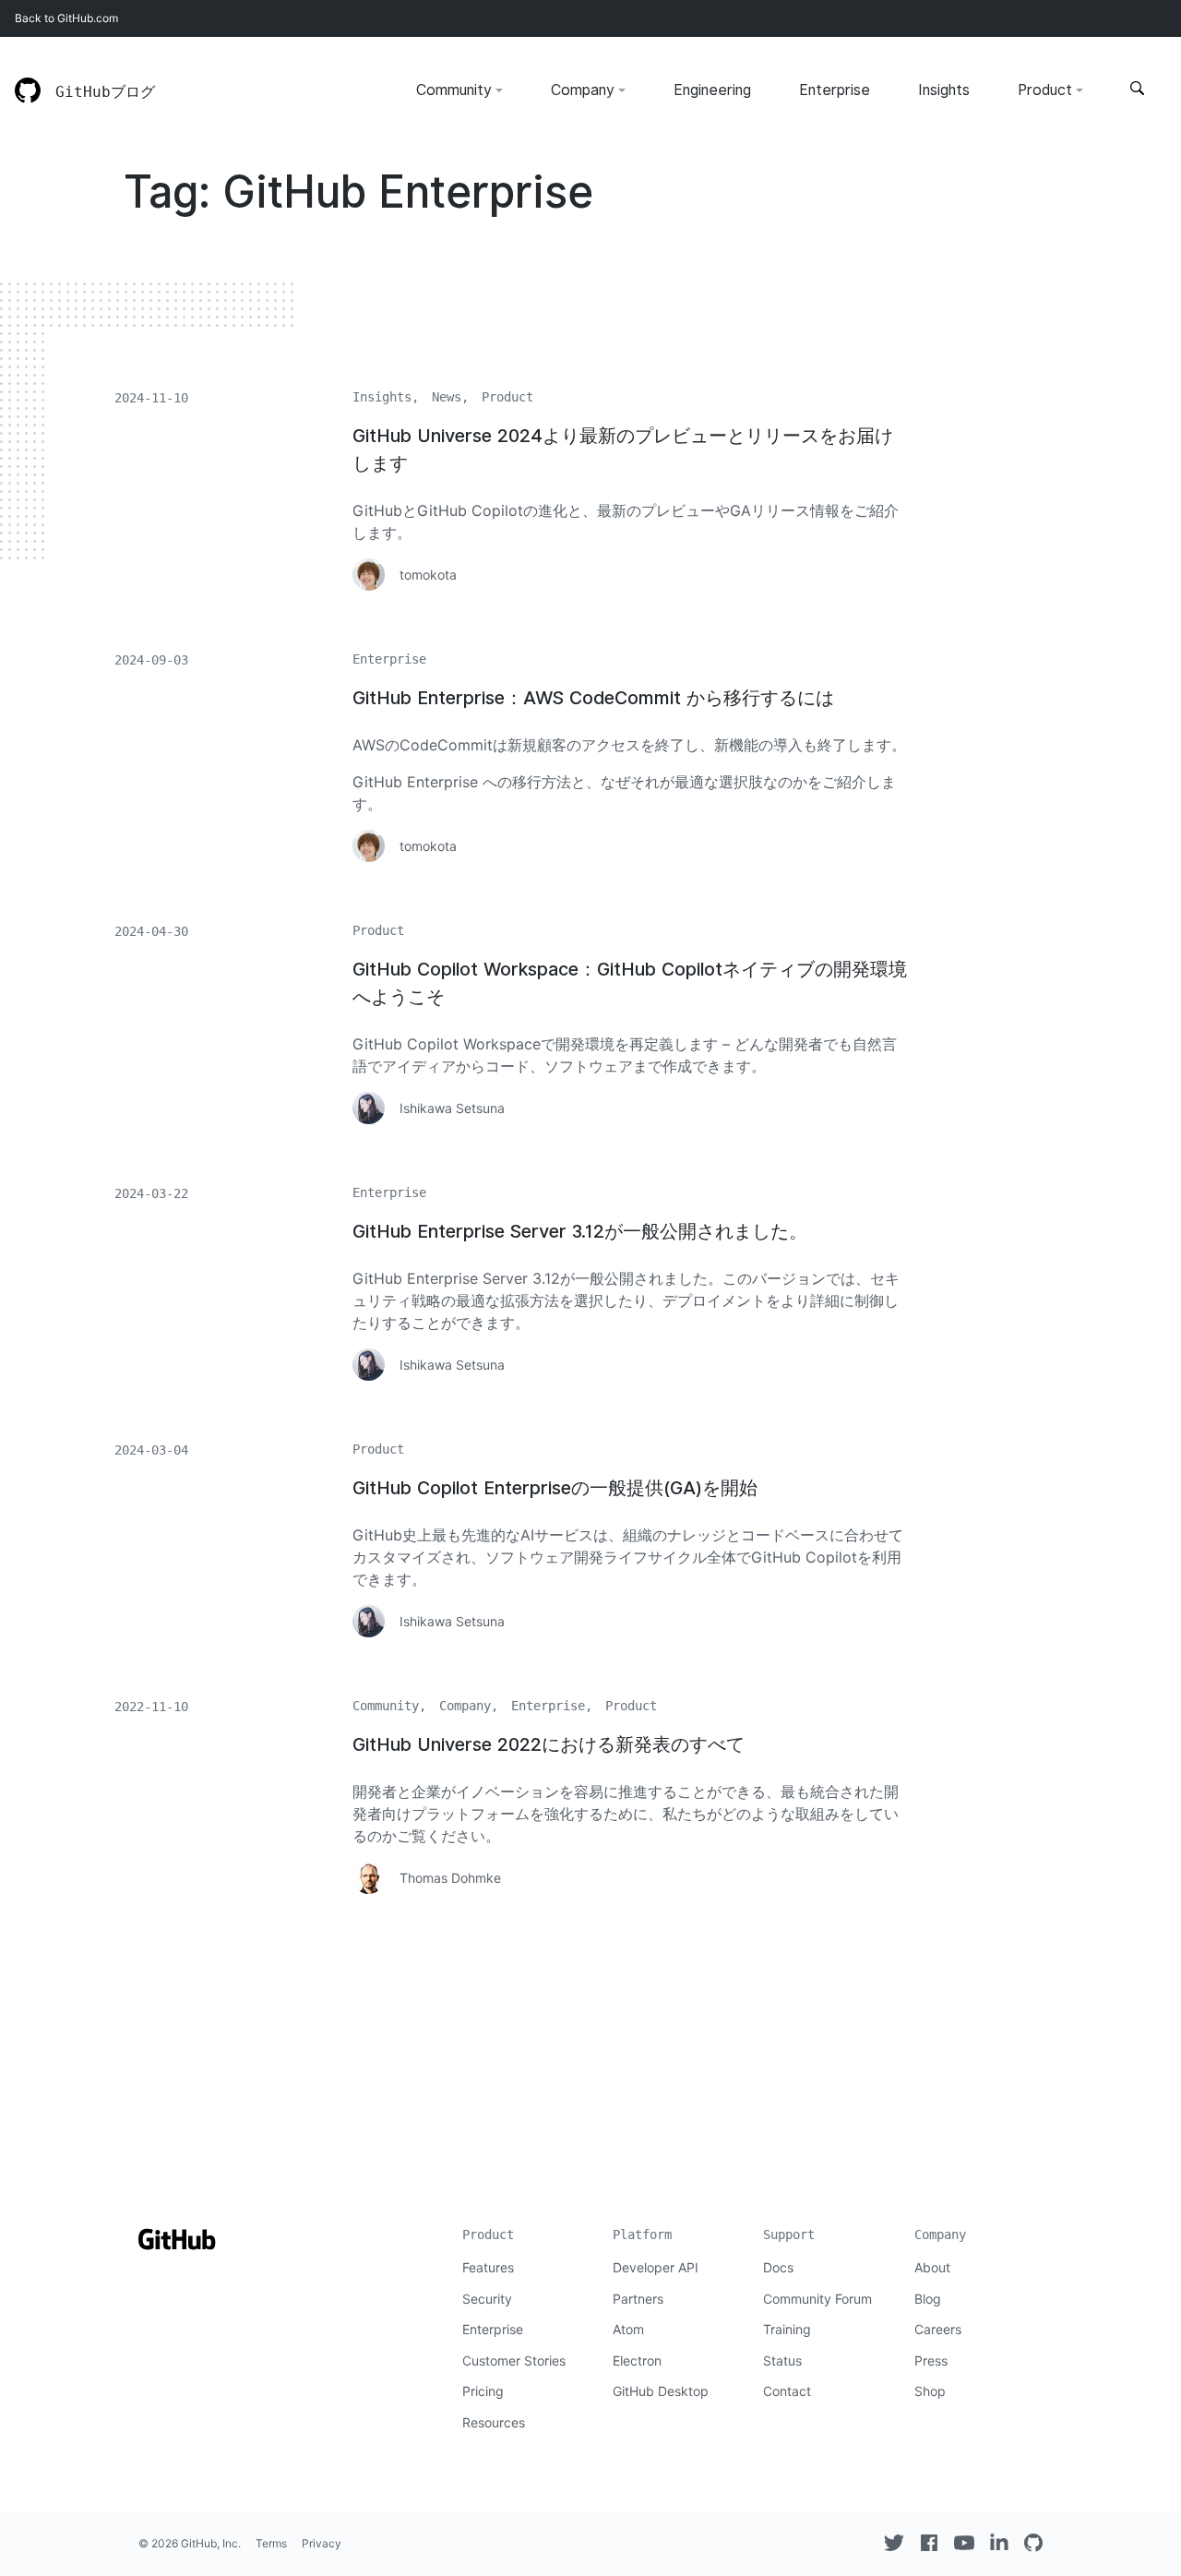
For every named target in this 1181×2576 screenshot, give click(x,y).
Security (487, 2299)
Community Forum (817, 2299)
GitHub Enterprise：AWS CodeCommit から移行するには (593, 698)
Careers (938, 2329)
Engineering (712, 90)
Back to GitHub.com (66, 18)
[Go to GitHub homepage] (177, 2248)
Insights (944, 90)
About (932, 2267)
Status (782, 2360)
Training (787, 2329)
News (447, 397)
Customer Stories (514, 2360)
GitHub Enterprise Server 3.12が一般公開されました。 (580, 1231)
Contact (787, 2391)
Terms (271, 2543)
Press (931, 2360)
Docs (778, 2267)
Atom (628, 2329)
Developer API (656, 2267)
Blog (928, 2299)
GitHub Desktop (661, 2391)
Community (454, 90)
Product (1045, 90)
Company (583, 90)
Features (488, 2267)
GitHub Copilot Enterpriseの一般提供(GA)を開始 (555, 1488)
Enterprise (835, 90)
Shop (930, 2391)
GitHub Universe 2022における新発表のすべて (549, 1744)
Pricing (483, 2391)
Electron (637, 2360)
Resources (494, 2422)
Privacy (322, 2543)
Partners (638, 2299)
